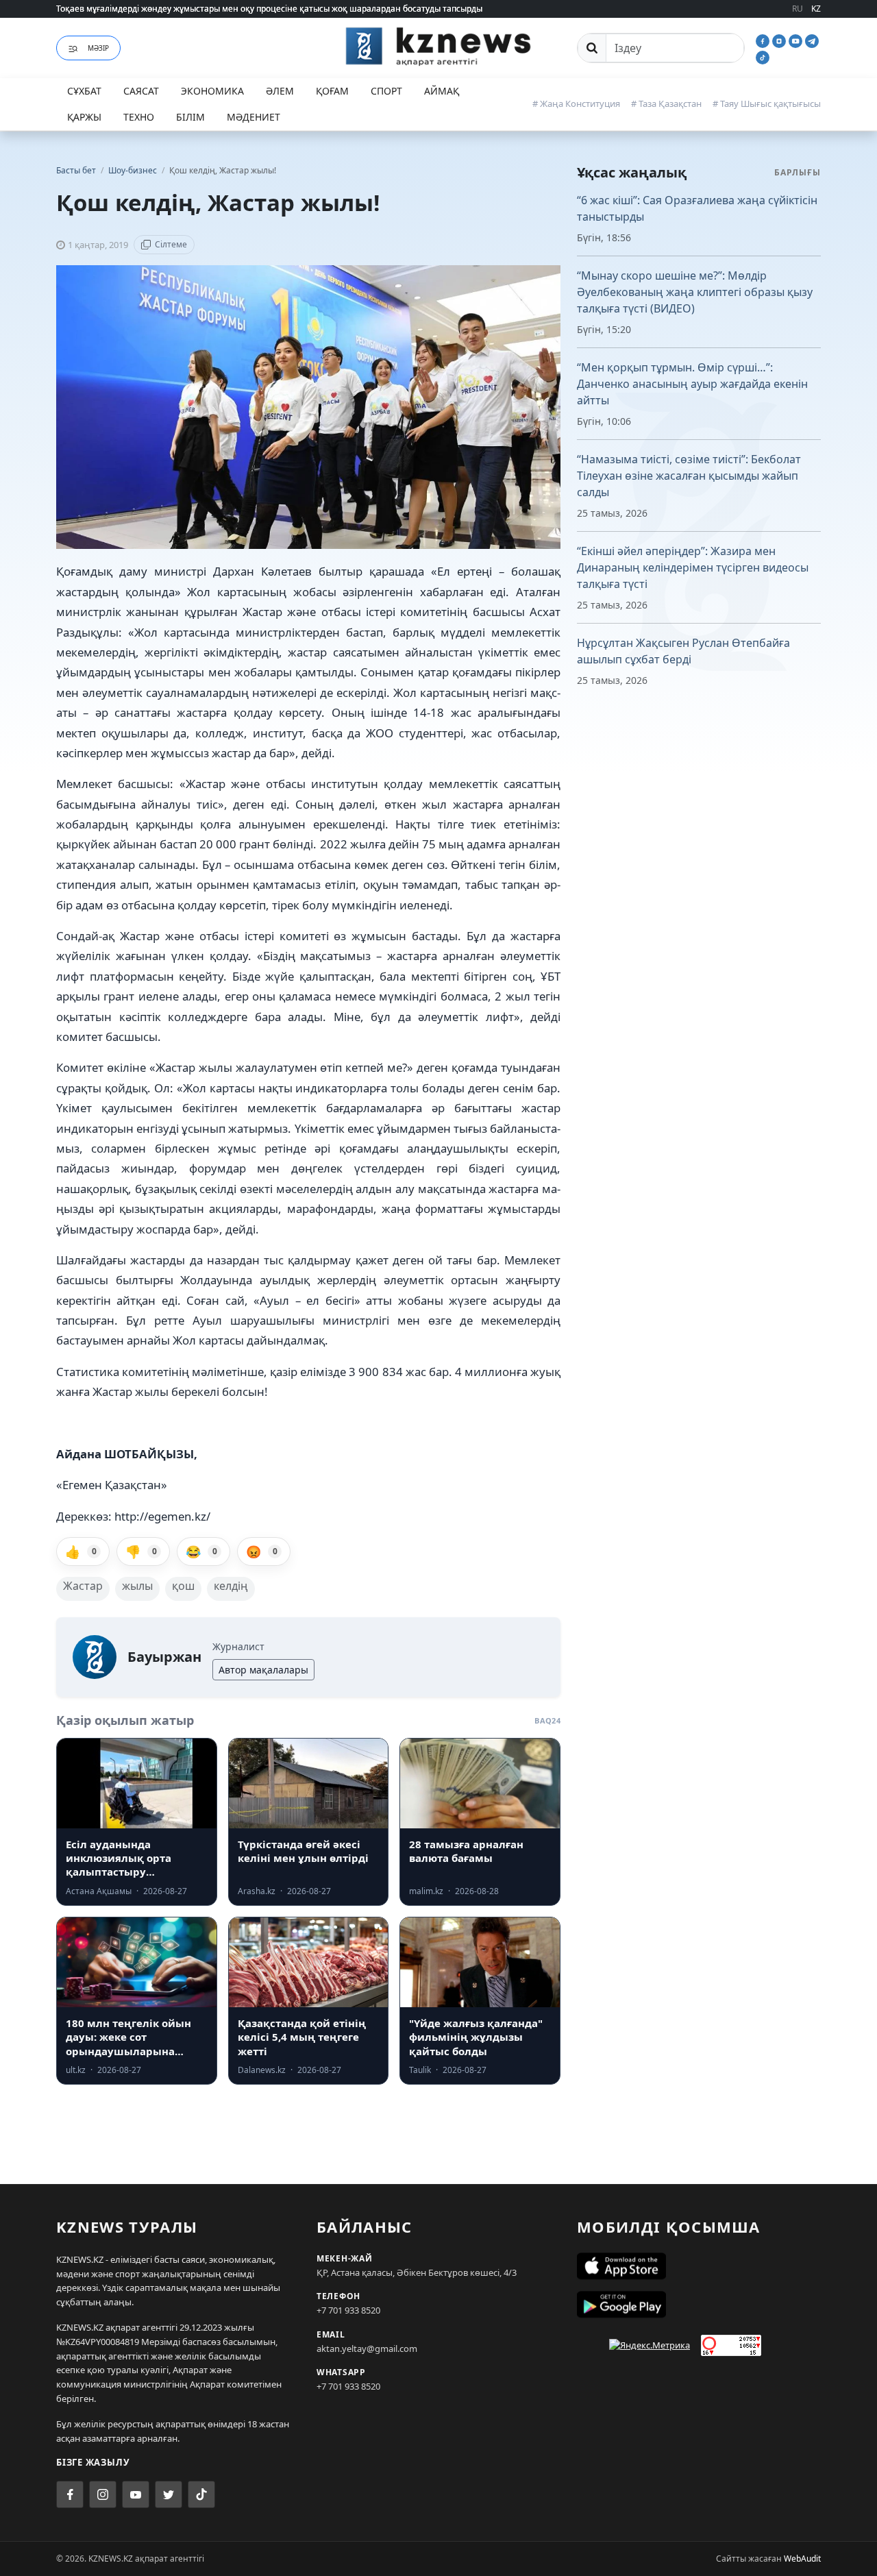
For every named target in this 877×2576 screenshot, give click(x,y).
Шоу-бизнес (134, 170)
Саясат (141, 91)
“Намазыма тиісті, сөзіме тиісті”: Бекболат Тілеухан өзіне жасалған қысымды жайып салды (689, 476)
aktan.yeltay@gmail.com (367, 2348)
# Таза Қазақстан (666, 103)
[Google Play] (699, 2305)
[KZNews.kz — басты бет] (438, 46)
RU (798, 9)
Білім (190, 117)
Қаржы (84, 117)
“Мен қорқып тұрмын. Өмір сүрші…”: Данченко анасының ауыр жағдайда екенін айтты (692, 384)
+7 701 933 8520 (348, 2310)
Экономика (212, 91)
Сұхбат (84, 91)
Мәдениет (254, 117)
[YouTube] (797, 40)
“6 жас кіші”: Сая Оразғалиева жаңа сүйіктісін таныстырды (697, 208)
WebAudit (802, 2559)
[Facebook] (764, 40)
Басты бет (76, 170)
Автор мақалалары (263, 1670)
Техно (139, 117)
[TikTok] (763, 56)
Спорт (386, 91)
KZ (816, 9)
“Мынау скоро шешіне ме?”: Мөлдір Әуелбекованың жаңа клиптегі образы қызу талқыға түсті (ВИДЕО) (695, 292)
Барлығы (798, 172)
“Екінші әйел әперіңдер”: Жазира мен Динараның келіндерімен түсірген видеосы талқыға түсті (693, 567)
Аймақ (442, 91)
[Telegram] (812, 40)
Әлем (280, 91)
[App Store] (699, 2266)
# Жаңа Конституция (576, 103)
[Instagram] (780, 40)
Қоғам (332, 91)
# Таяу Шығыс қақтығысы (767, 103)
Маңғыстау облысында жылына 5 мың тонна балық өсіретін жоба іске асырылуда (221, 11)
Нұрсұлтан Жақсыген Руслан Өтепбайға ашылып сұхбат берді (683, 651)
